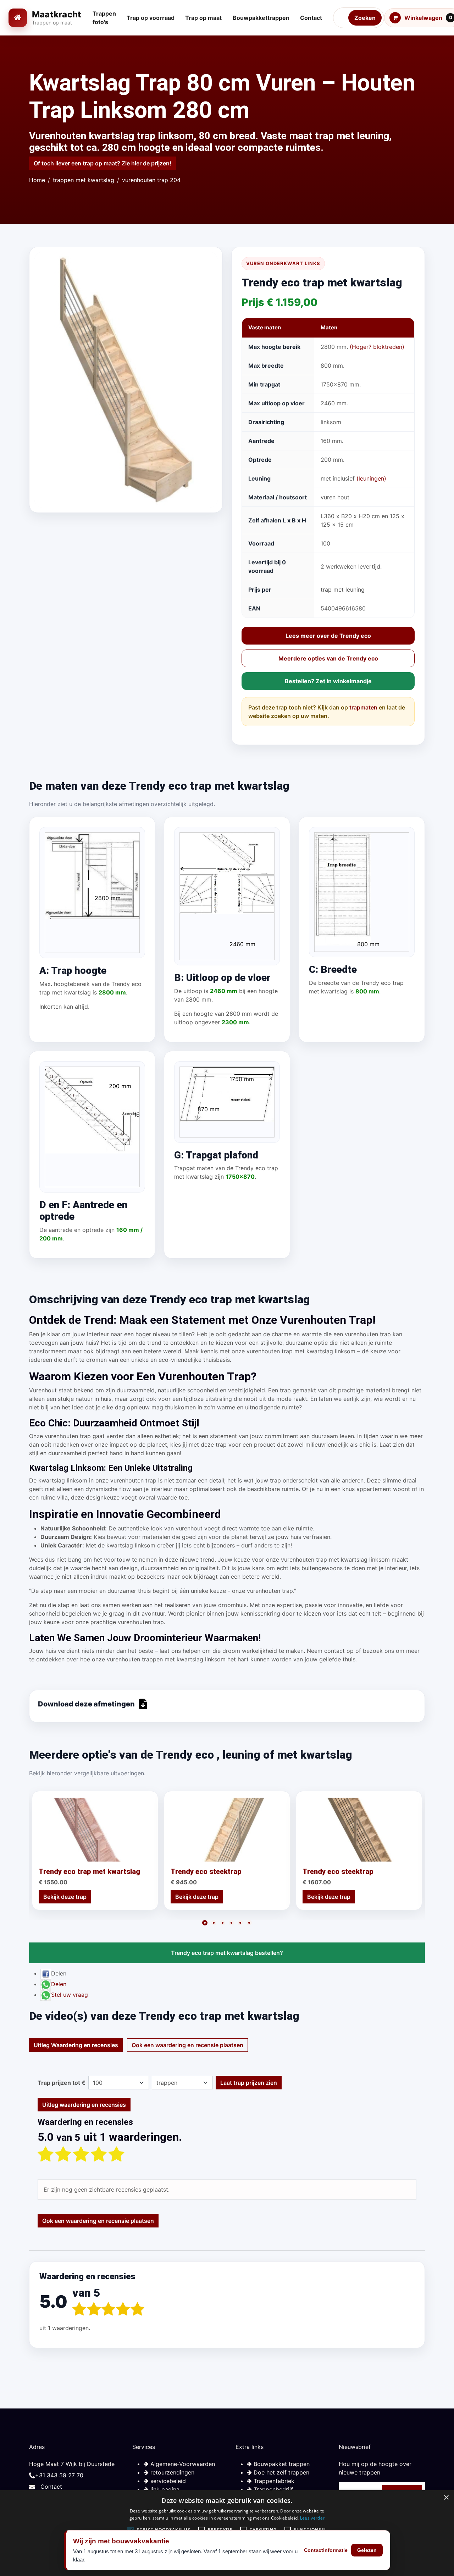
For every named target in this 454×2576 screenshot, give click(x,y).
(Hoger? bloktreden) (377, 347)
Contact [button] (311, 18)
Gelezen (367, 2550)
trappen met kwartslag (84, 180)
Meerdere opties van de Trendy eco (328, 658)
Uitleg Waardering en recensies (76, 2045)
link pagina (164, 2489)
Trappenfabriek (273, 2481)
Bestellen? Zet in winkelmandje (328, 681)
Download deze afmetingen (86, 1704)
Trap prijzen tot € (62, 2083)
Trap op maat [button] (203, 18)
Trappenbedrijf (272, 2489)
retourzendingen (171, 2472)
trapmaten (363, 707)
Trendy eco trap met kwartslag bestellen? (227, 1953)
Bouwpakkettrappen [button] (261, 18)
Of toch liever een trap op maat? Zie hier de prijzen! (103, 163)
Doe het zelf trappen (281, 2472)
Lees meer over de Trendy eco (328, 636)
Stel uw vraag (70, 1995)
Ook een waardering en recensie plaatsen (187, 2045)
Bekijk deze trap (65, 1897)
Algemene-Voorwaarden (182, 2464)
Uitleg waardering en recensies (84, 2105)
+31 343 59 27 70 (59, 2475)
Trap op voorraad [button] (151, 18)
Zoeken (365, 18)
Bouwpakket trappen (281, 2464)
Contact (51, 2487)
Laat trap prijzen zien (249, 2083)
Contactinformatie (326, 2550)
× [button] (446, 2498)
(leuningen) (371, 478)
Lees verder (312, 2518)
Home (37, 180)
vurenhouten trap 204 (151, 180)
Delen (59, 1984)
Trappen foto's (104, 18)
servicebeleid (167, 2481)
